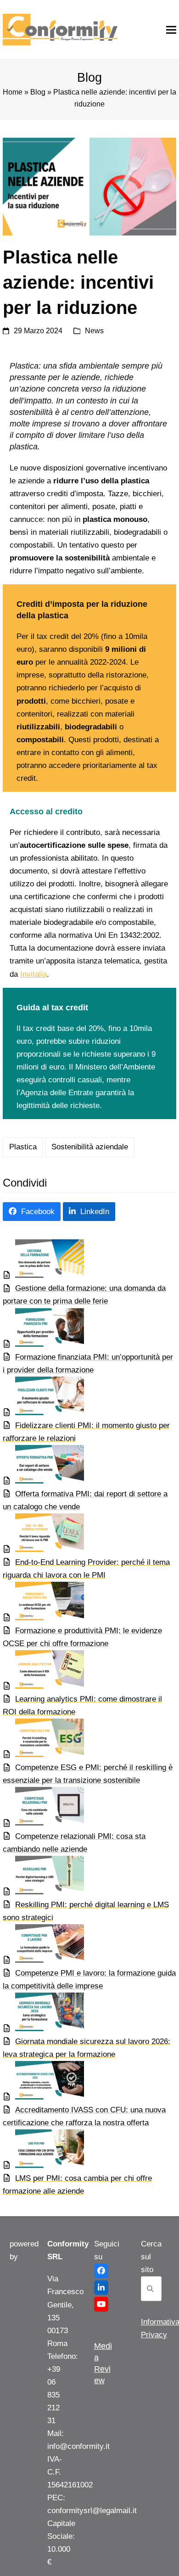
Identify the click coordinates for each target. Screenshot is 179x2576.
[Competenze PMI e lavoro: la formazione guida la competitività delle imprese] (43, 1946)
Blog (38, 92)
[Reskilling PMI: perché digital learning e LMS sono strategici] (43, 1877)
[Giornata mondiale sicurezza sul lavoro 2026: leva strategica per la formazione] (43, 2014)
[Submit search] (150, 2289)
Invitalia (34, 974)
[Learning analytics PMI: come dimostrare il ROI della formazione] (43, 1672)
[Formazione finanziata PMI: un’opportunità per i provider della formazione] (43, 1330)
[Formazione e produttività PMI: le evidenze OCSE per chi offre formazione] (43, 1603)
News (94, 331)
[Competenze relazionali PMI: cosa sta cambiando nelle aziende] (43, 1808)
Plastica (23, 1147)
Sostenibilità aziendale (90, 1147)
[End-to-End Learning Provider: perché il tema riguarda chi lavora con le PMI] (43, 1535)
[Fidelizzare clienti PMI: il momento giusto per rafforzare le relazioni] (43, 1398)
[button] (171, 30)
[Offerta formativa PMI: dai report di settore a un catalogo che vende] (43, 1466)
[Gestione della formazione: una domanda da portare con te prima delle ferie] (43, 1261)
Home (13, 92)
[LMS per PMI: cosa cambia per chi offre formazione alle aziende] (43, 2151)
